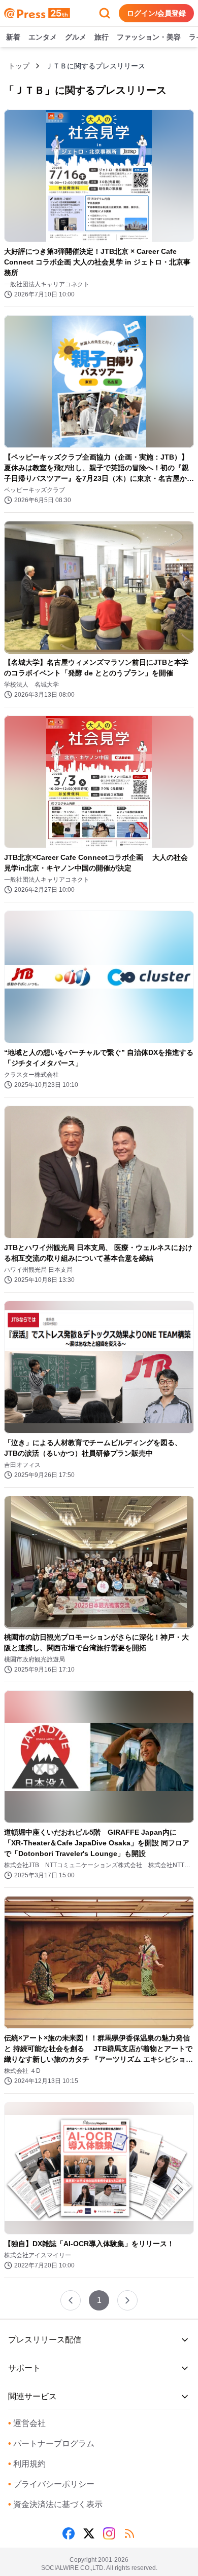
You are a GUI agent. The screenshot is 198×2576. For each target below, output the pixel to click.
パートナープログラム (51, 2444)
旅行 (102, 37)
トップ (19, 66)
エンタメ (43, 37)
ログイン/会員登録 (156, 13)
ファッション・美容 (149, 37)
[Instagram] (109, 2533)
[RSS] (129, 2533)
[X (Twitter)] (89, 2533)
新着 (13, 37)
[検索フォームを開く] (105, 13)
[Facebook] (69, 2533)
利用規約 (27, 2464)
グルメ (76, 37)
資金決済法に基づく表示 (55, 2504)
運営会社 (27, 2423)
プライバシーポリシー (51, 2484)
